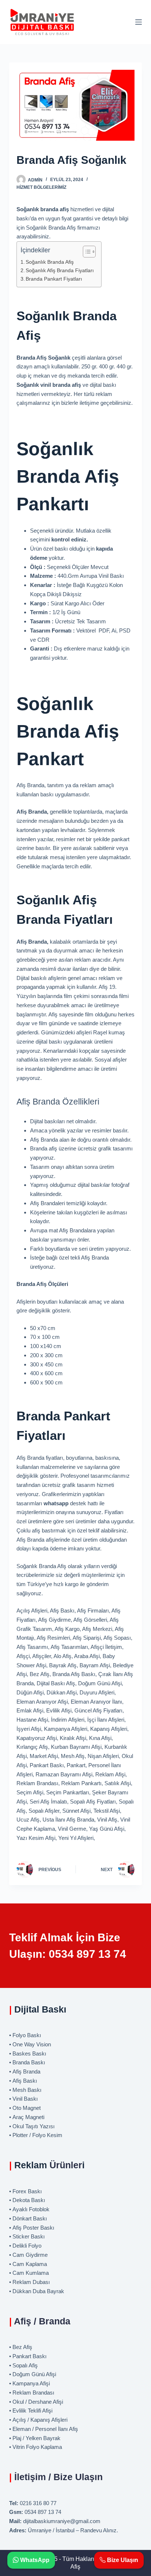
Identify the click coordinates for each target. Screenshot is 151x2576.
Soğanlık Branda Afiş (50, 262)
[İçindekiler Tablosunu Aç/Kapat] (86, 252)
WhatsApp (34, 2560)
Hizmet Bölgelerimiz (41, 187)
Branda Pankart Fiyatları (54, 279)
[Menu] (139, 22)
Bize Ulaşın (122, 2560)
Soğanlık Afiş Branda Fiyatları (60, 271)
